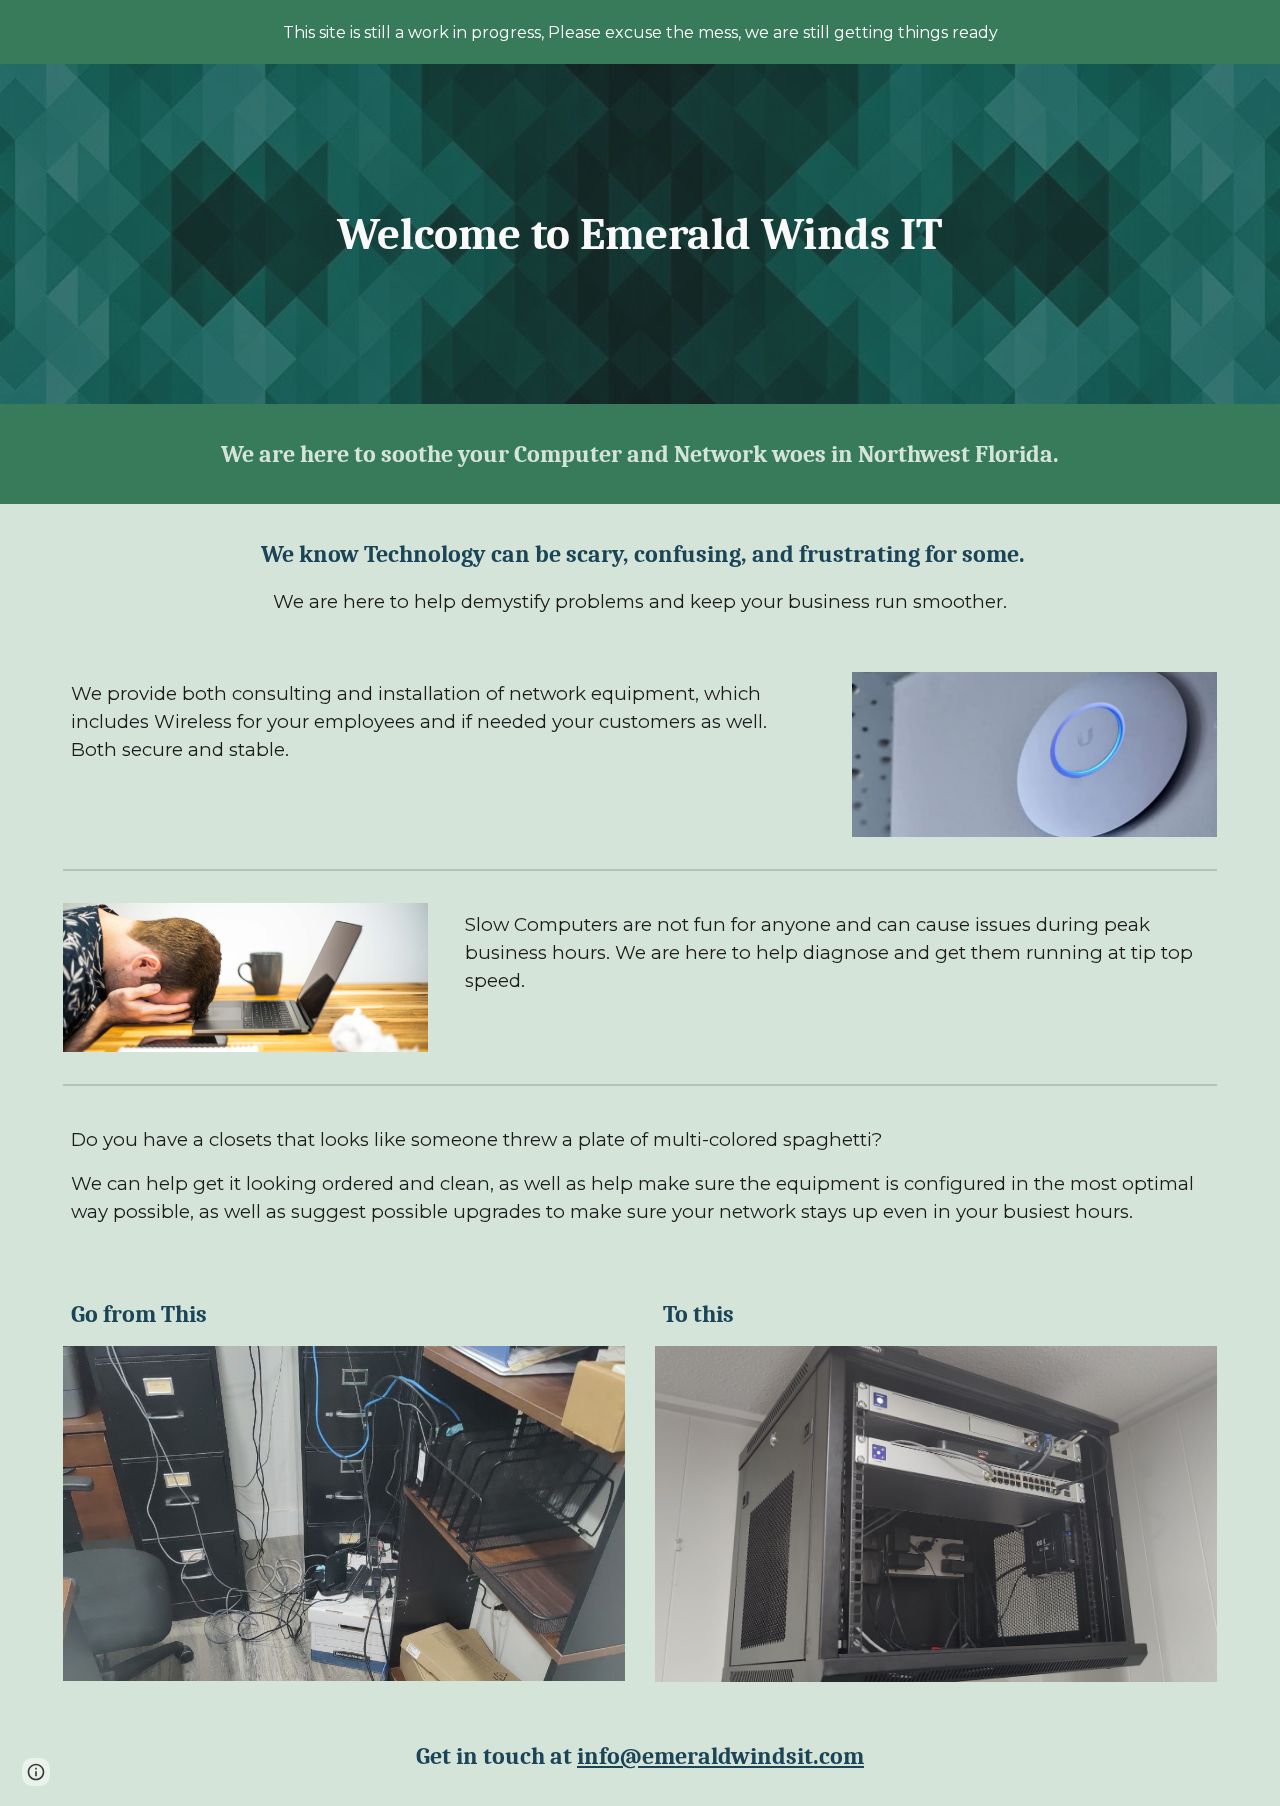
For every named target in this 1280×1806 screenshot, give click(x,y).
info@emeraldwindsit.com (720, 1756)
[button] (36, 1772)
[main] (640, 234)
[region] (640, 32)
